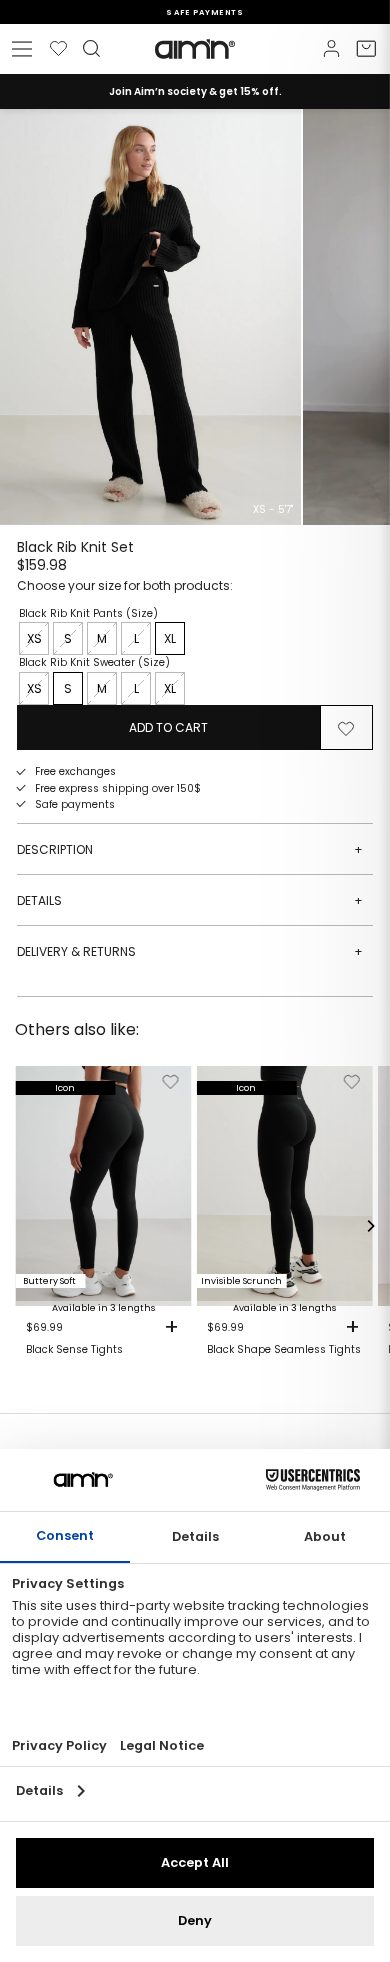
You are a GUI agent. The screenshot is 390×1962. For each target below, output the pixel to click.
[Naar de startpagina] (195, 49)
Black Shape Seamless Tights (284, 1350)
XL (170, 638)
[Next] (370, 1226)
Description (190, 849)
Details (190, 900)
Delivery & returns (190, 951)
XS (34, 638)
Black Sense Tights (74, 1350)
